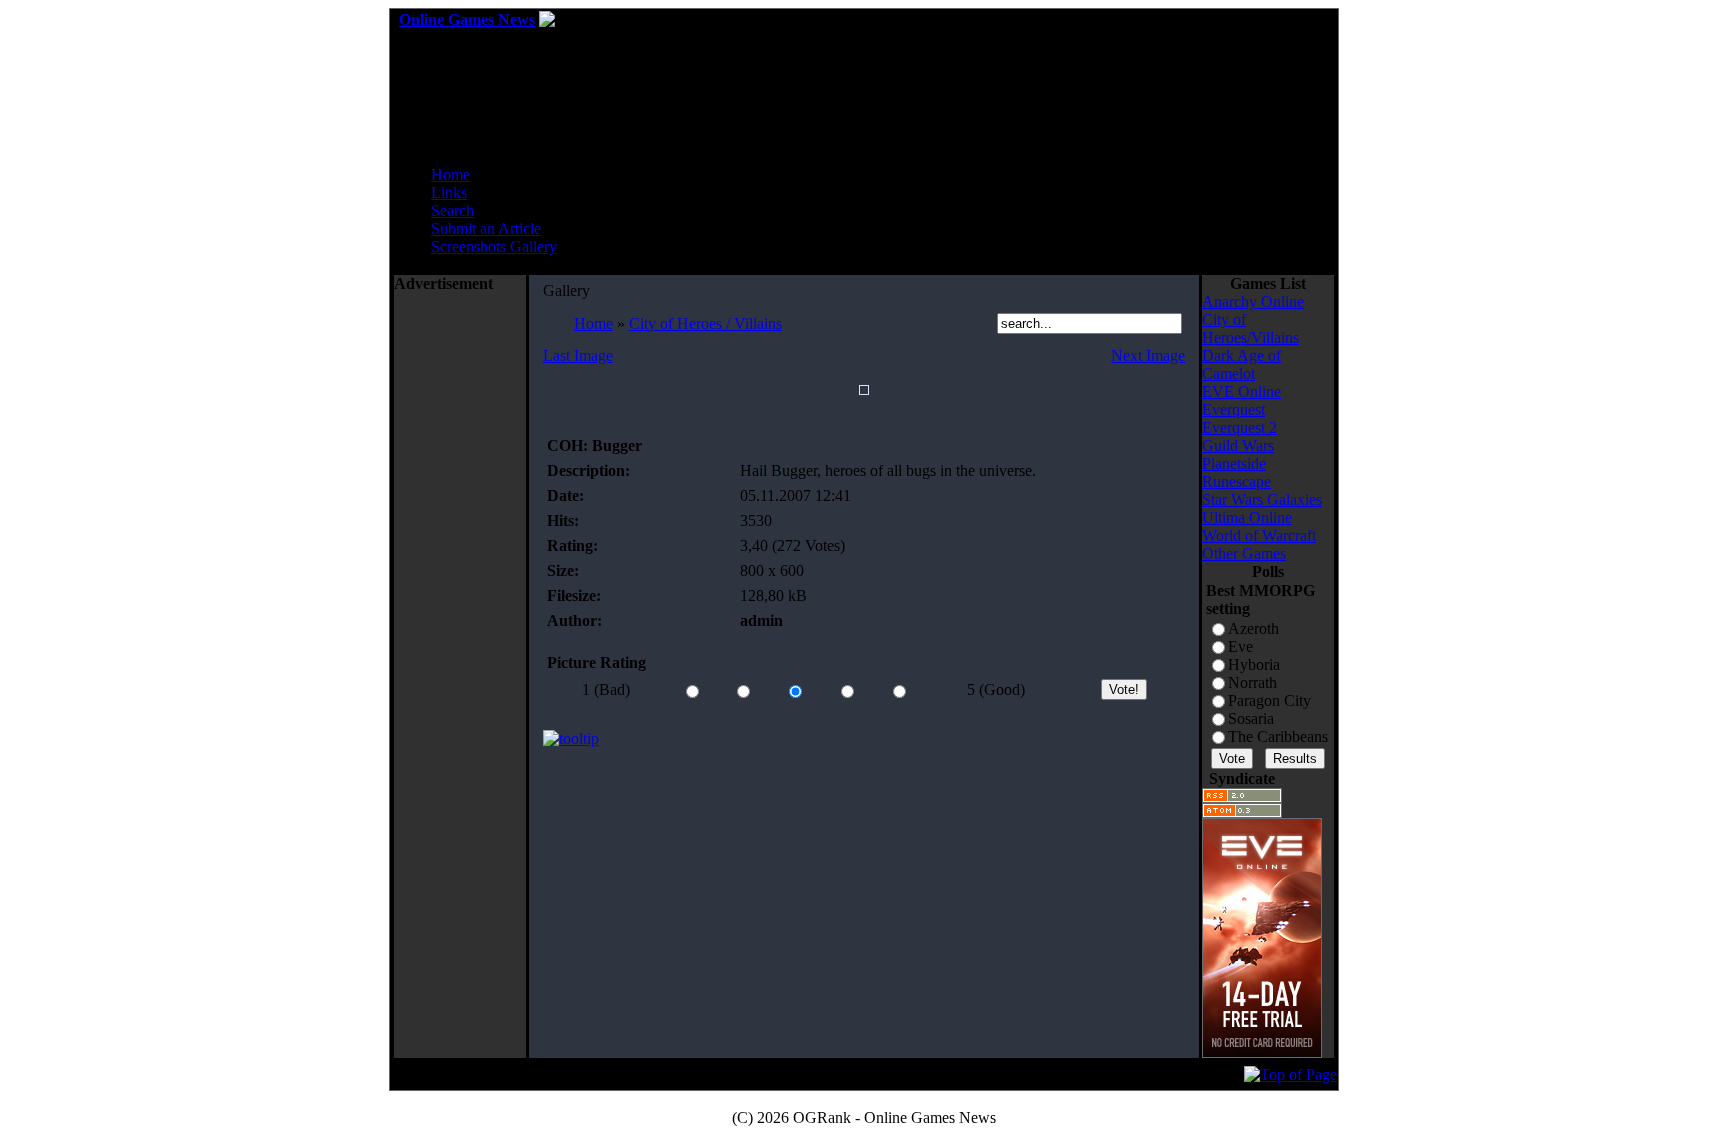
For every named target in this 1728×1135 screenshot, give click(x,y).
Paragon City (1269, 700)
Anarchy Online (1253, 301)
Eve (1240, 646)
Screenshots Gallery (494, 246)
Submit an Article (486, 228)
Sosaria (1251, 718)
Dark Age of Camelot (1241, 364)
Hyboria (1254, 664)
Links (449, 192)
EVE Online (1241, 391)
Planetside (1234, 463)
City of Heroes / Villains (705, 323)
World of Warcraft (1259, 535)
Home (450, 174)
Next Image (1148, 355)
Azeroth (1253, 628)
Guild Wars (1238, 445)
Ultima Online (1247, 517)
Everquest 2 (1239, 427)
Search (452, 210)
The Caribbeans (1278, 736)
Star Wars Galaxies (1262, 499)
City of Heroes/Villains (1250, 328)
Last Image (578, 355)
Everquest (1233, 409)
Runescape (1236, 481)
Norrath (1252, 682)
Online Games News (467, 19)
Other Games (1244, 553)
